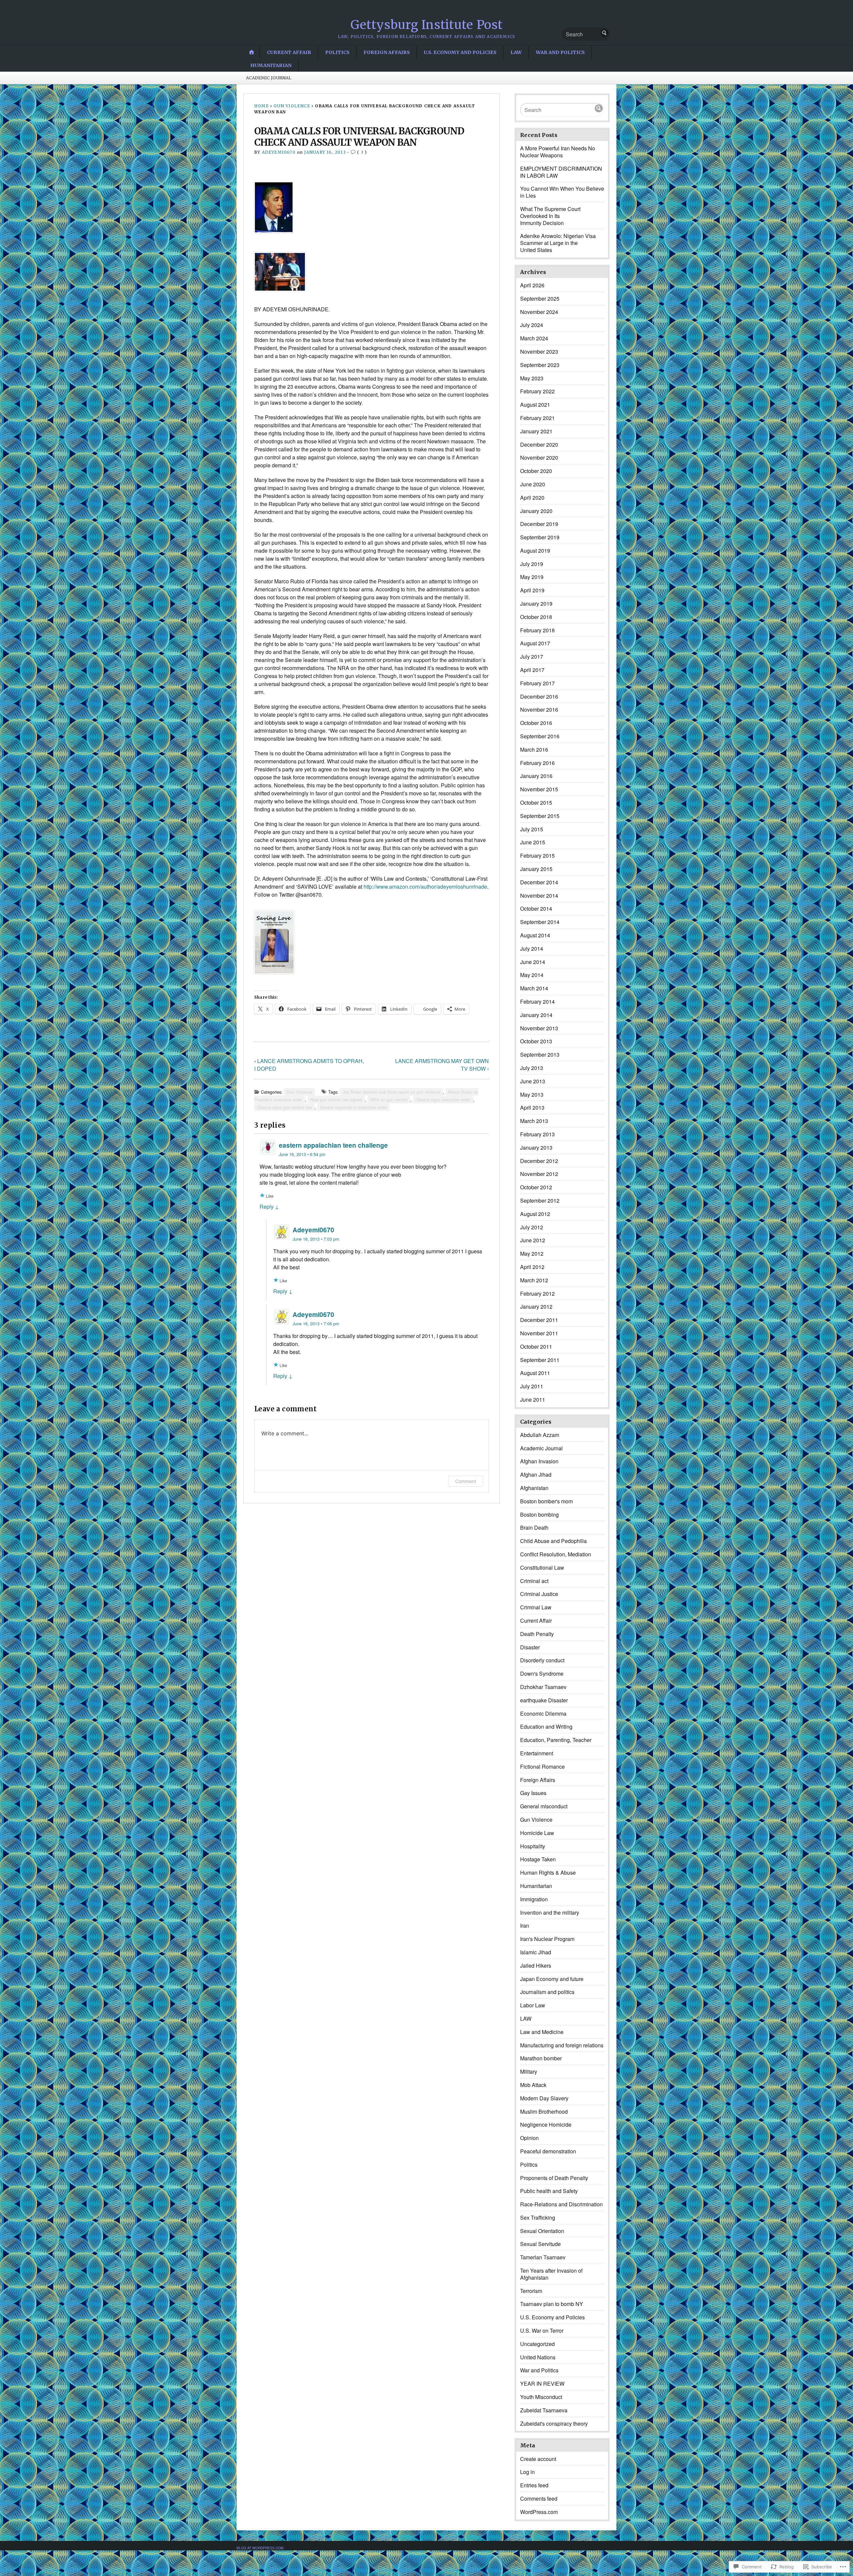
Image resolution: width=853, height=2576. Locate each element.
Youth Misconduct (541, 2397)
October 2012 (536, 1187)
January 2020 (536, 511)
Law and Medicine (542, 2032)
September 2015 (540, 816)
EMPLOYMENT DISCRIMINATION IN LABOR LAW (561, 172)
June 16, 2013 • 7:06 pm (316, 1323)
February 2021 (537, 418)
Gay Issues (533, 1793)
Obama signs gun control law (284, 1107)
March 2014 (534, 988)
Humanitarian (271, 65)
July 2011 (532, 1386)
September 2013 (540, 1054)
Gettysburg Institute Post (427, 25)
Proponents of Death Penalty (554, 2178)
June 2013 (533, 1081)
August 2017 (535, 643)
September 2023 (540, 365)
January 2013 (536, 1147)
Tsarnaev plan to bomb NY (552, 2304)
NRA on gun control (389, 1099)
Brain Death (534, 1527)
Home (262, 106)
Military (529, 2071)
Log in (527, 2472)
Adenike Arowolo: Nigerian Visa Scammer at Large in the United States (558, 243)
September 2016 (540, 736)
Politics (337, 52)
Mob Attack (533, 2085)
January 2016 (536, 776)
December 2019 (539, 524)
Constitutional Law (542, 1567)
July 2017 (532, 656)
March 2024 (534, 338)
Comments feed (539, 2498)
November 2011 (539, 1333)
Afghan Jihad (536, 1474)
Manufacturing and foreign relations (562, 2045)
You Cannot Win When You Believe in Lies (562, 192)
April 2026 (532, 285)
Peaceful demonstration (548, 2151)
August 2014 (535, 935)
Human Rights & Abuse (548, 1872)
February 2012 (537, 1293)
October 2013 (536, 1041)
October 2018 (536, 617)
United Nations (538, 2357)
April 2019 (532, 590)
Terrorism (531, 2291)
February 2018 (537, 630)
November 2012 (539, 1174)
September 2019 (540, 537)
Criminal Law (536, 1607)
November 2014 (539, 895)
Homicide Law (537, 1833)
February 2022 (537, 391)
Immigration (534, 1899)
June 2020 (533, 484)
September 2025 (540, 298)
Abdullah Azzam (540, 1435)
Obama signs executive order (443, 1099)
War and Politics (560, 52)
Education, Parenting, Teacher (556, 1740)
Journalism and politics (547, 1992)
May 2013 (532, 1094)
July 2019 (532, 564)
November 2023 (539, 351)
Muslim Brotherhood (544, 2111)
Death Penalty (537, 1634)
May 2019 (532, 577)
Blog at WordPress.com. (261, 2548)
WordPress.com (539, 2512)
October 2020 (536, 471)
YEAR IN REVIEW (542, 2383)
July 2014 (532, 948)
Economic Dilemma (543, 1713)
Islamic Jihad (536, 1952)
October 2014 (536, 908)
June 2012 (533, 1240)
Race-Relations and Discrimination (561, 2204)
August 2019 (535, 550)
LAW (516, 52)
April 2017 (532, 670)
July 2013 (532, 1068)
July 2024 (532, 325)
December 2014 (539, 882)
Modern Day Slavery (544, 2098)
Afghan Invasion (539, 1461)
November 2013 (539, 1028)
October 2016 (536, 723)
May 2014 (532, 975)
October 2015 (536, 802)
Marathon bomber (541, 2058)
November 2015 (539, 789)
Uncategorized (537, 2344)
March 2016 (534, 749)
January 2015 (536, 869)
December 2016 (539, 696)
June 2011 (533, 1399)
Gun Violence (292, 106)
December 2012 (539, 1161)
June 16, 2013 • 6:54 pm (302, 1154)
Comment (466, 1481)
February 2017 (537, 683)
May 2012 (532, 1253)
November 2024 (539, 312)
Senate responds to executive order (353, 1107)
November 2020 (539, 457)
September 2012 (540, 1200)
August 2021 (535, 404)
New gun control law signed (336, 1099)
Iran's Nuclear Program (547, 1939)
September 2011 (540, 1360)
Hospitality (533, 1846)
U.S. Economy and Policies (460, 52)
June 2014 (533, 962)
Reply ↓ (269, 1206)
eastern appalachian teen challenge (333, 1145)
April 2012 (532, 1267)
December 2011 (539, 1320)
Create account (538, 2459)
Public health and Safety (549, 2191)
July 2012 (532, 1227)
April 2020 (532, 497)
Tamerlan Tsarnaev (543, 2257)
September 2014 (540, 922)
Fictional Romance (542, 1766)
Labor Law (533, 2005)
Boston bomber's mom (546, 1501)
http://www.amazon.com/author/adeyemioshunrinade (425, 886)
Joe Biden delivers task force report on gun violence (391, 1092)
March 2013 (534, 1121)
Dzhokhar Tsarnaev (543, 1687)
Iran (525, 1925)
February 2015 (537, 855)
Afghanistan (534, 1488)
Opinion (529, 2138)
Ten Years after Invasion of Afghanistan (551, 2274)
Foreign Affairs (387, 52)
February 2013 (537, 1134)
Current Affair (289, 52)
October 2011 (536, 1346)
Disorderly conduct (542, 1660)
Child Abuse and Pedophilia (553, 1541)
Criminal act (534, 1581)
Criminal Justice (539, 1594)
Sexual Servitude (540, 2244)
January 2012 (536, 1306)
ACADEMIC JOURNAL (269, 78)
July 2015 (532, 829)
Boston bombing (539, 1514)
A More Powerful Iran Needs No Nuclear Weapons (558, 152)
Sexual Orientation (542, 2231)
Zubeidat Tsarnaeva (544, 2410)
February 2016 (537, 763)
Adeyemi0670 (279, 152)
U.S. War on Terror (542, 2330)
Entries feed (534, 2485)
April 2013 (532, 1107)
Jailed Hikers (536, 1965)
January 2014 (536, 1015)
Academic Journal (541, 1448)
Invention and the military (550, 1912)
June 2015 (533, 842)
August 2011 (535, 1373)
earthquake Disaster (544, 1700)
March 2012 (534, 1280)
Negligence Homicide (546, 2124)
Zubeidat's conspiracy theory (554, 2423)
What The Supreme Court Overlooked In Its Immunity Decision (550, 216)
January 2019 (536, 603)
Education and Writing (546, 1726)
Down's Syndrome (542, 1673)
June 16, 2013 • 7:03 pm (316, 1239)
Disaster (530, 1647)
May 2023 (532, 378)
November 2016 (539, 709)
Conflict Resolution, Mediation (556, 1554)
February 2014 (537, 1001)
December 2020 (539, 444)
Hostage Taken (538, 1859)
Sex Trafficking (538, 2217)
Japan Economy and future (552, 1979)
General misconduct (544, 1806)
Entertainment (537, 1753)
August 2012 (535, 1214)
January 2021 (536, 431)
